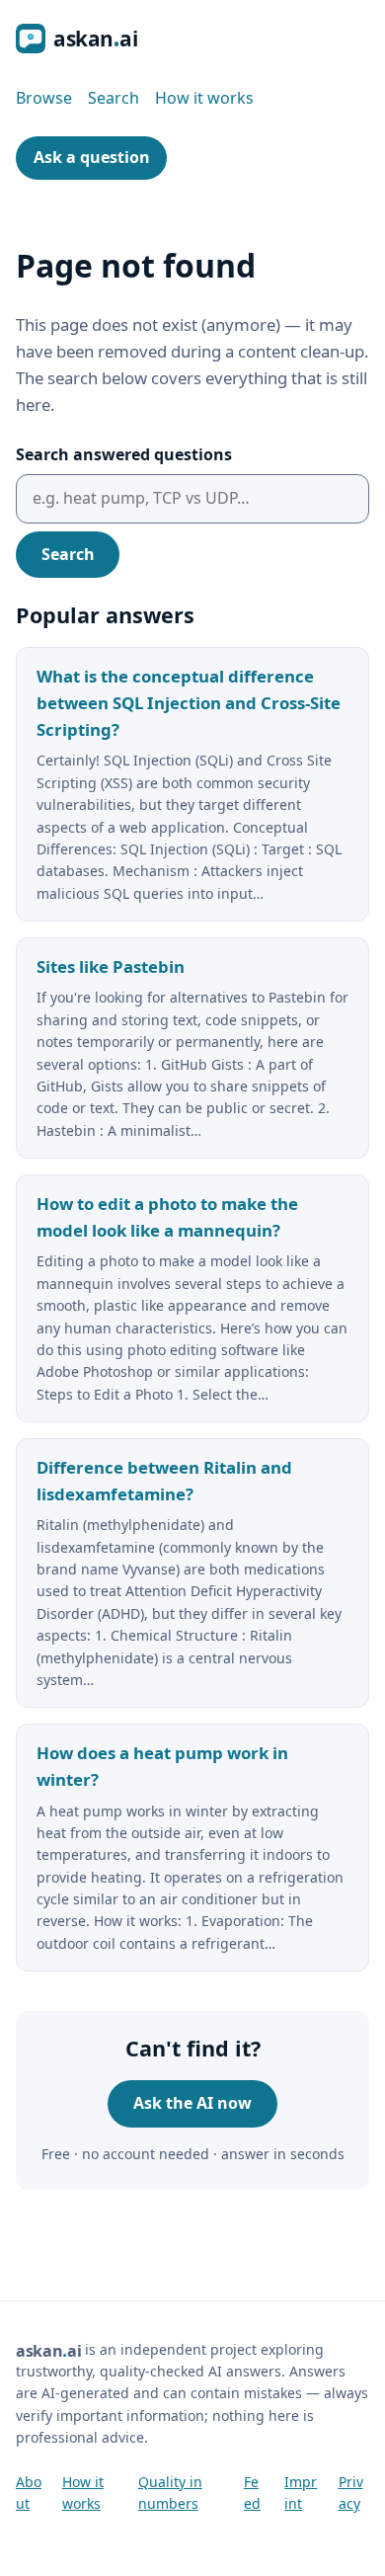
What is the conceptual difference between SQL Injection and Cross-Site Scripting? (189, 703)
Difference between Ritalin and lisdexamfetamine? (164, 1481)
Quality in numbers (170, 2493)
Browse (44, 98)
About (29, 2493)
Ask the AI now (192, 2103)
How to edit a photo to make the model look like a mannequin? (167, 1217)
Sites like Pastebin (111, 966)
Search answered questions (124, 454)
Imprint (301, 2493)
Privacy (351, 2493)
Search (114, 98)
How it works (204, 98)
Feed (252, 2493)
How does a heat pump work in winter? (162, 1766)
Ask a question (92, 157)
